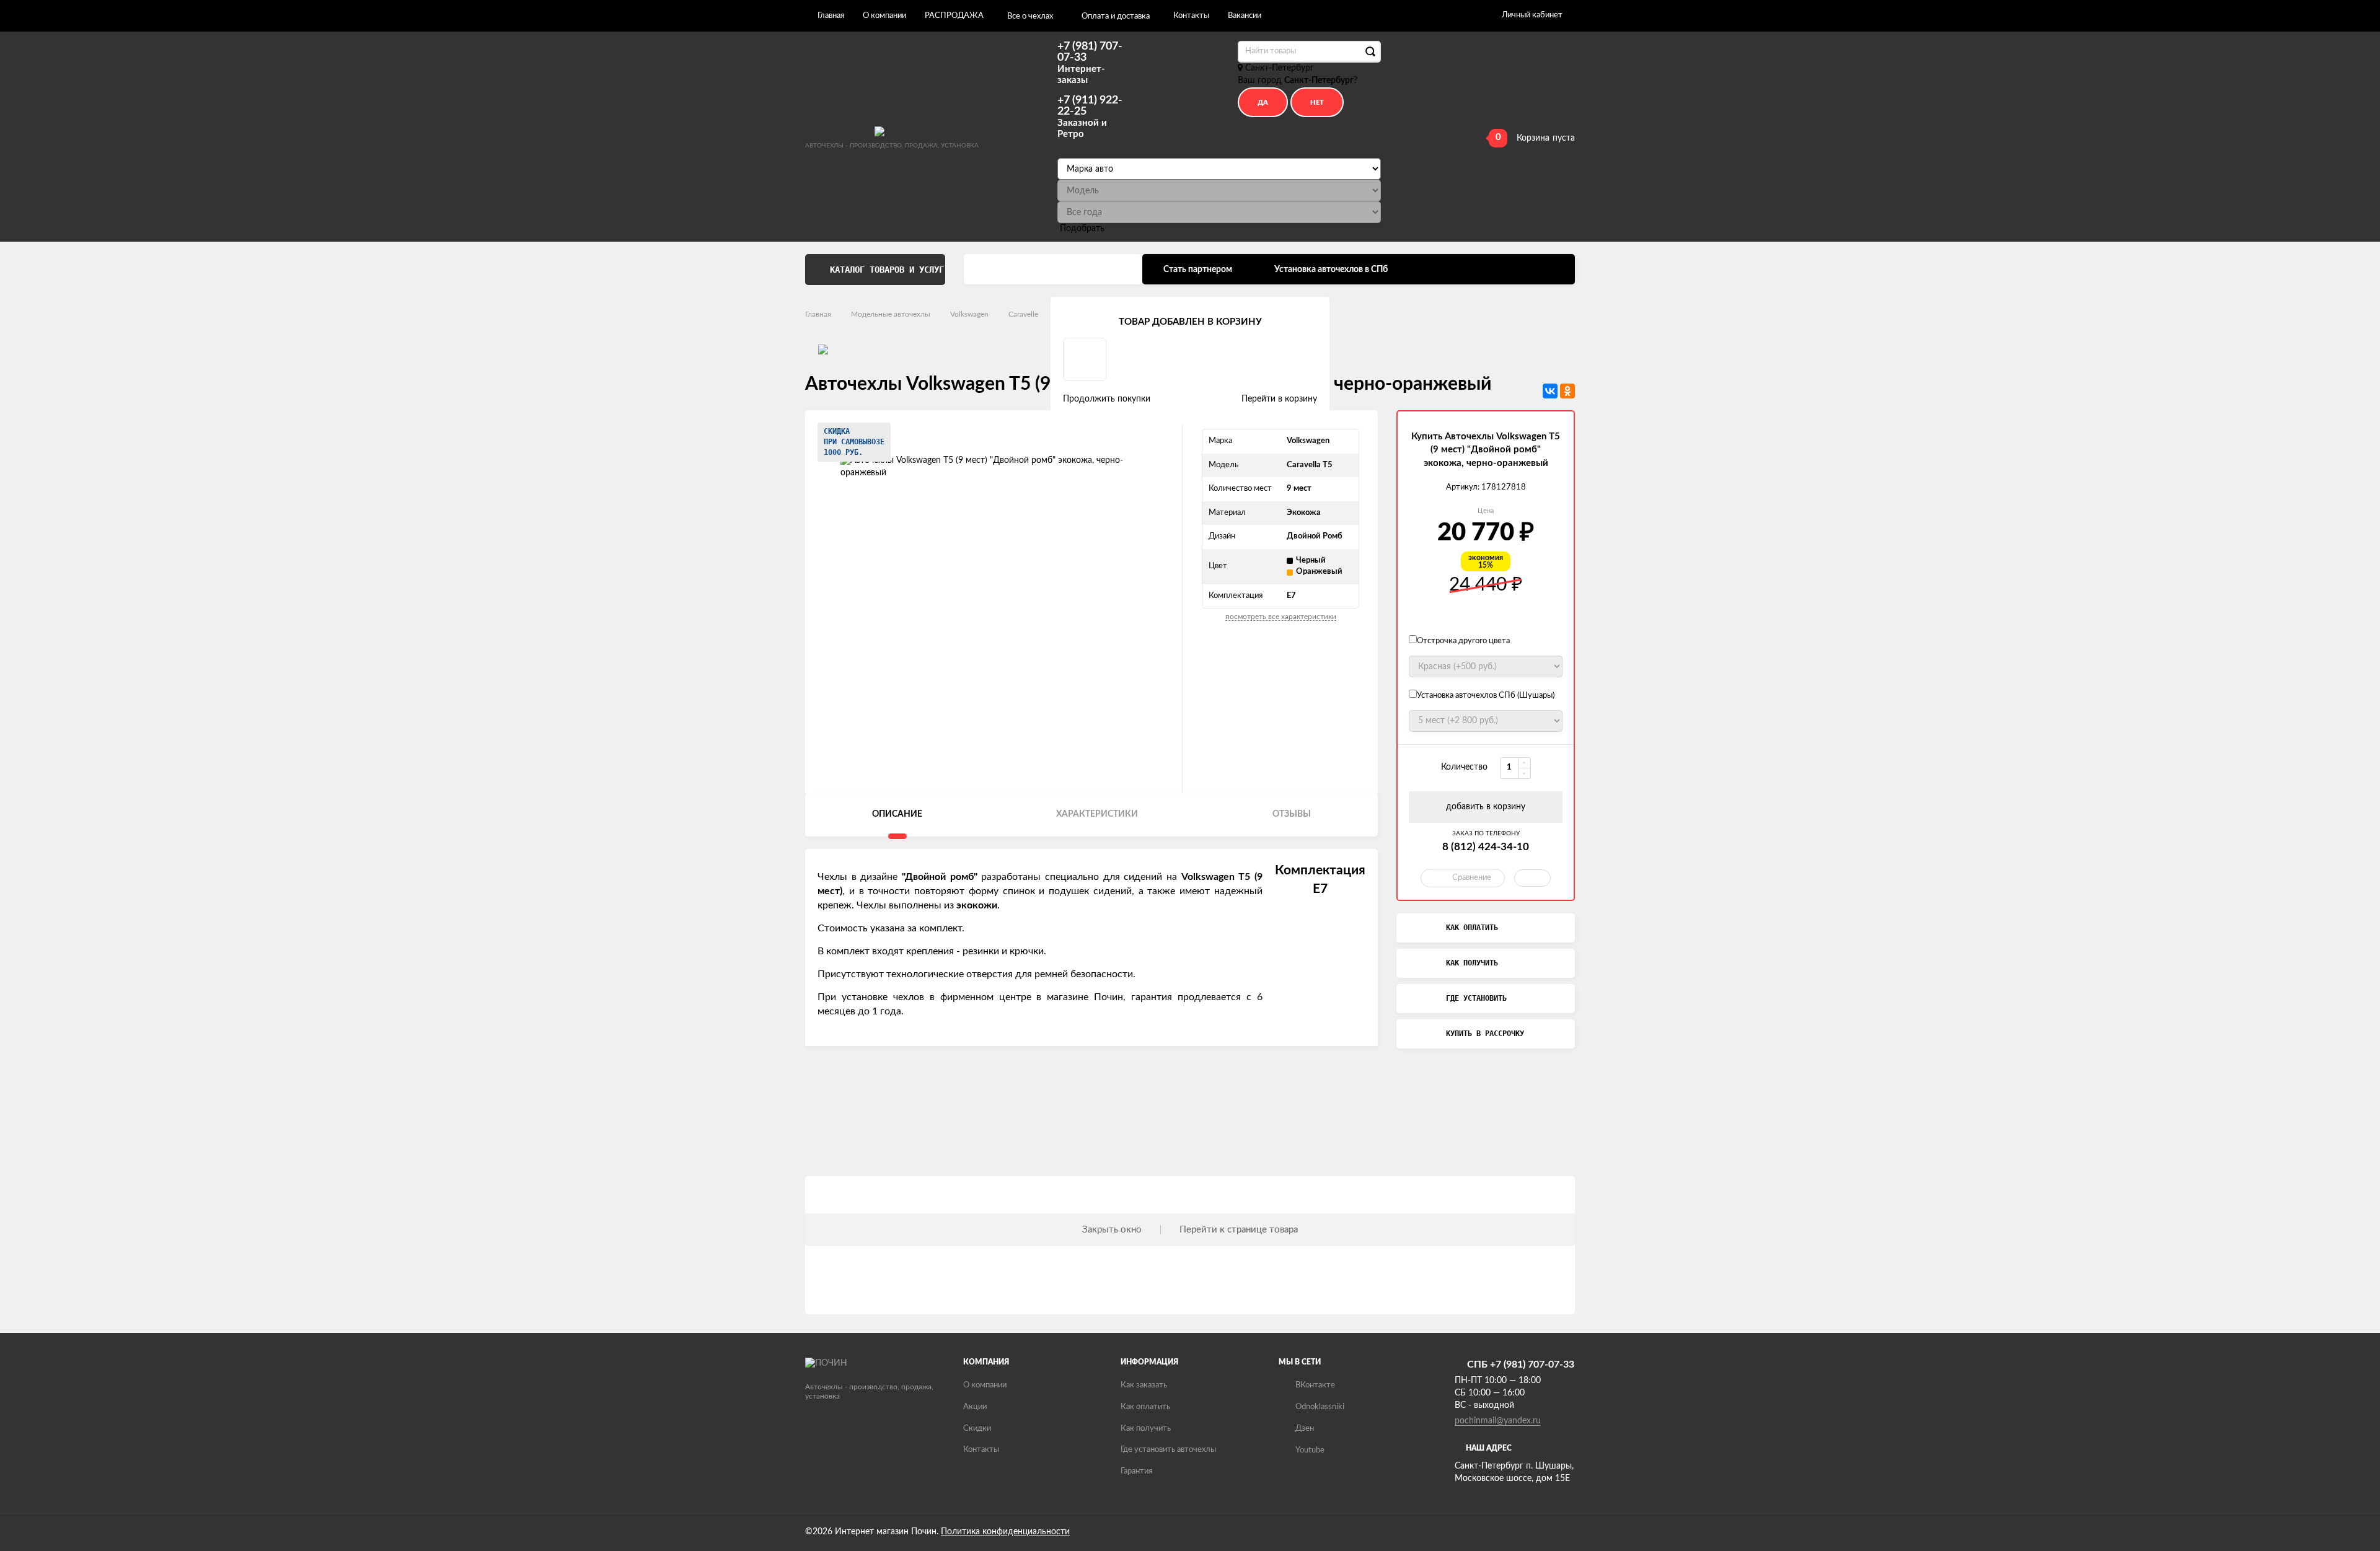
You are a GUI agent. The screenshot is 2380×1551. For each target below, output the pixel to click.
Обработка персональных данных (1053, 270)
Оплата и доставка (1116, 16)
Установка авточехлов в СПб (1331, 270)
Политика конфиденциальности (1005, 1532)
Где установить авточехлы (1168, 1450)
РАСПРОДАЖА (954, 16)
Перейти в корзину (1279, 399)
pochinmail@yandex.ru (1498, 1421)
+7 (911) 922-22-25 (1090, 117)
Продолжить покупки (1107, 399)
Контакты (1191, 16)
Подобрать (1082, 229)
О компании (884, 16)
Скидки (977, 1429)
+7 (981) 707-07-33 (1090, 63)
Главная (831, 16)
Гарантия (1136, 1471)
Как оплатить (1145, 1407)
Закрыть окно (1112, 1230)
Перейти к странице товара (1239, 1230)
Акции (975, 1407)
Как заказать (1144, 1385)
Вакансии (1245, 16)
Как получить (1146, 1429)
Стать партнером (1198, 270)
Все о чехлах (1030, 16)
